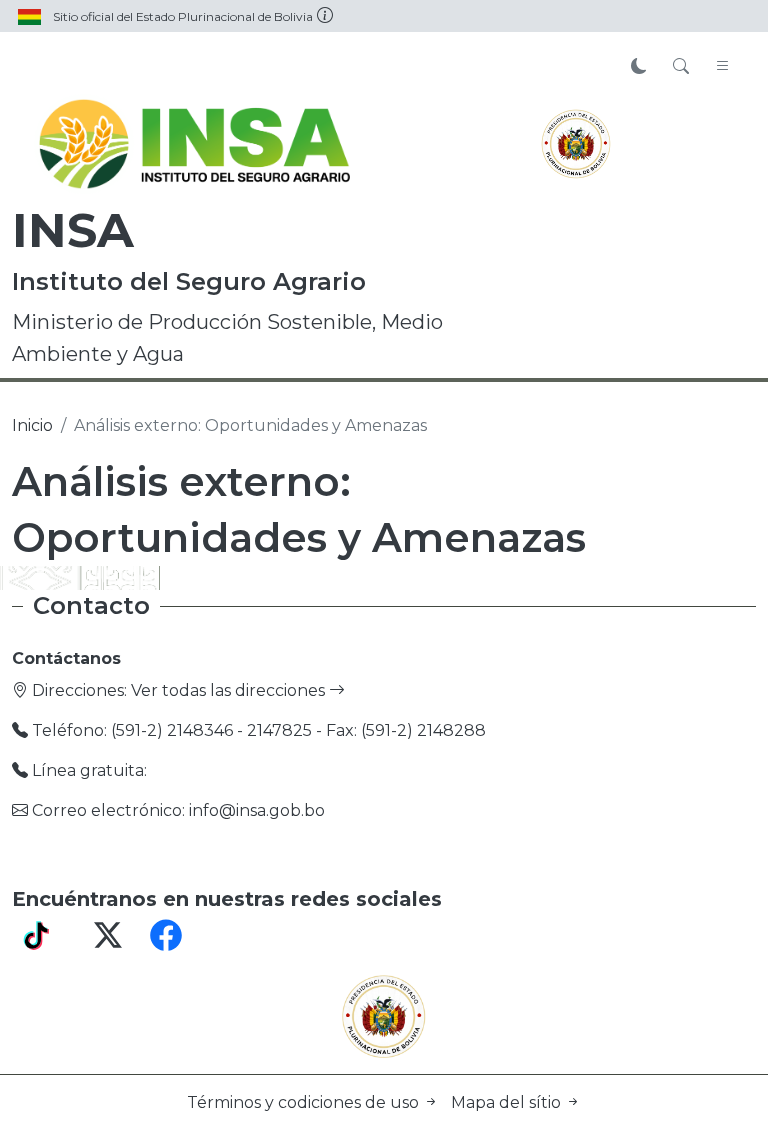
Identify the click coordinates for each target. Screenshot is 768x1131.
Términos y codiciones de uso (305, 1102)
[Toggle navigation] (723, 67)
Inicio (32, 425)
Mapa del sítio (508, 1102)
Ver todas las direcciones (230, 690)
